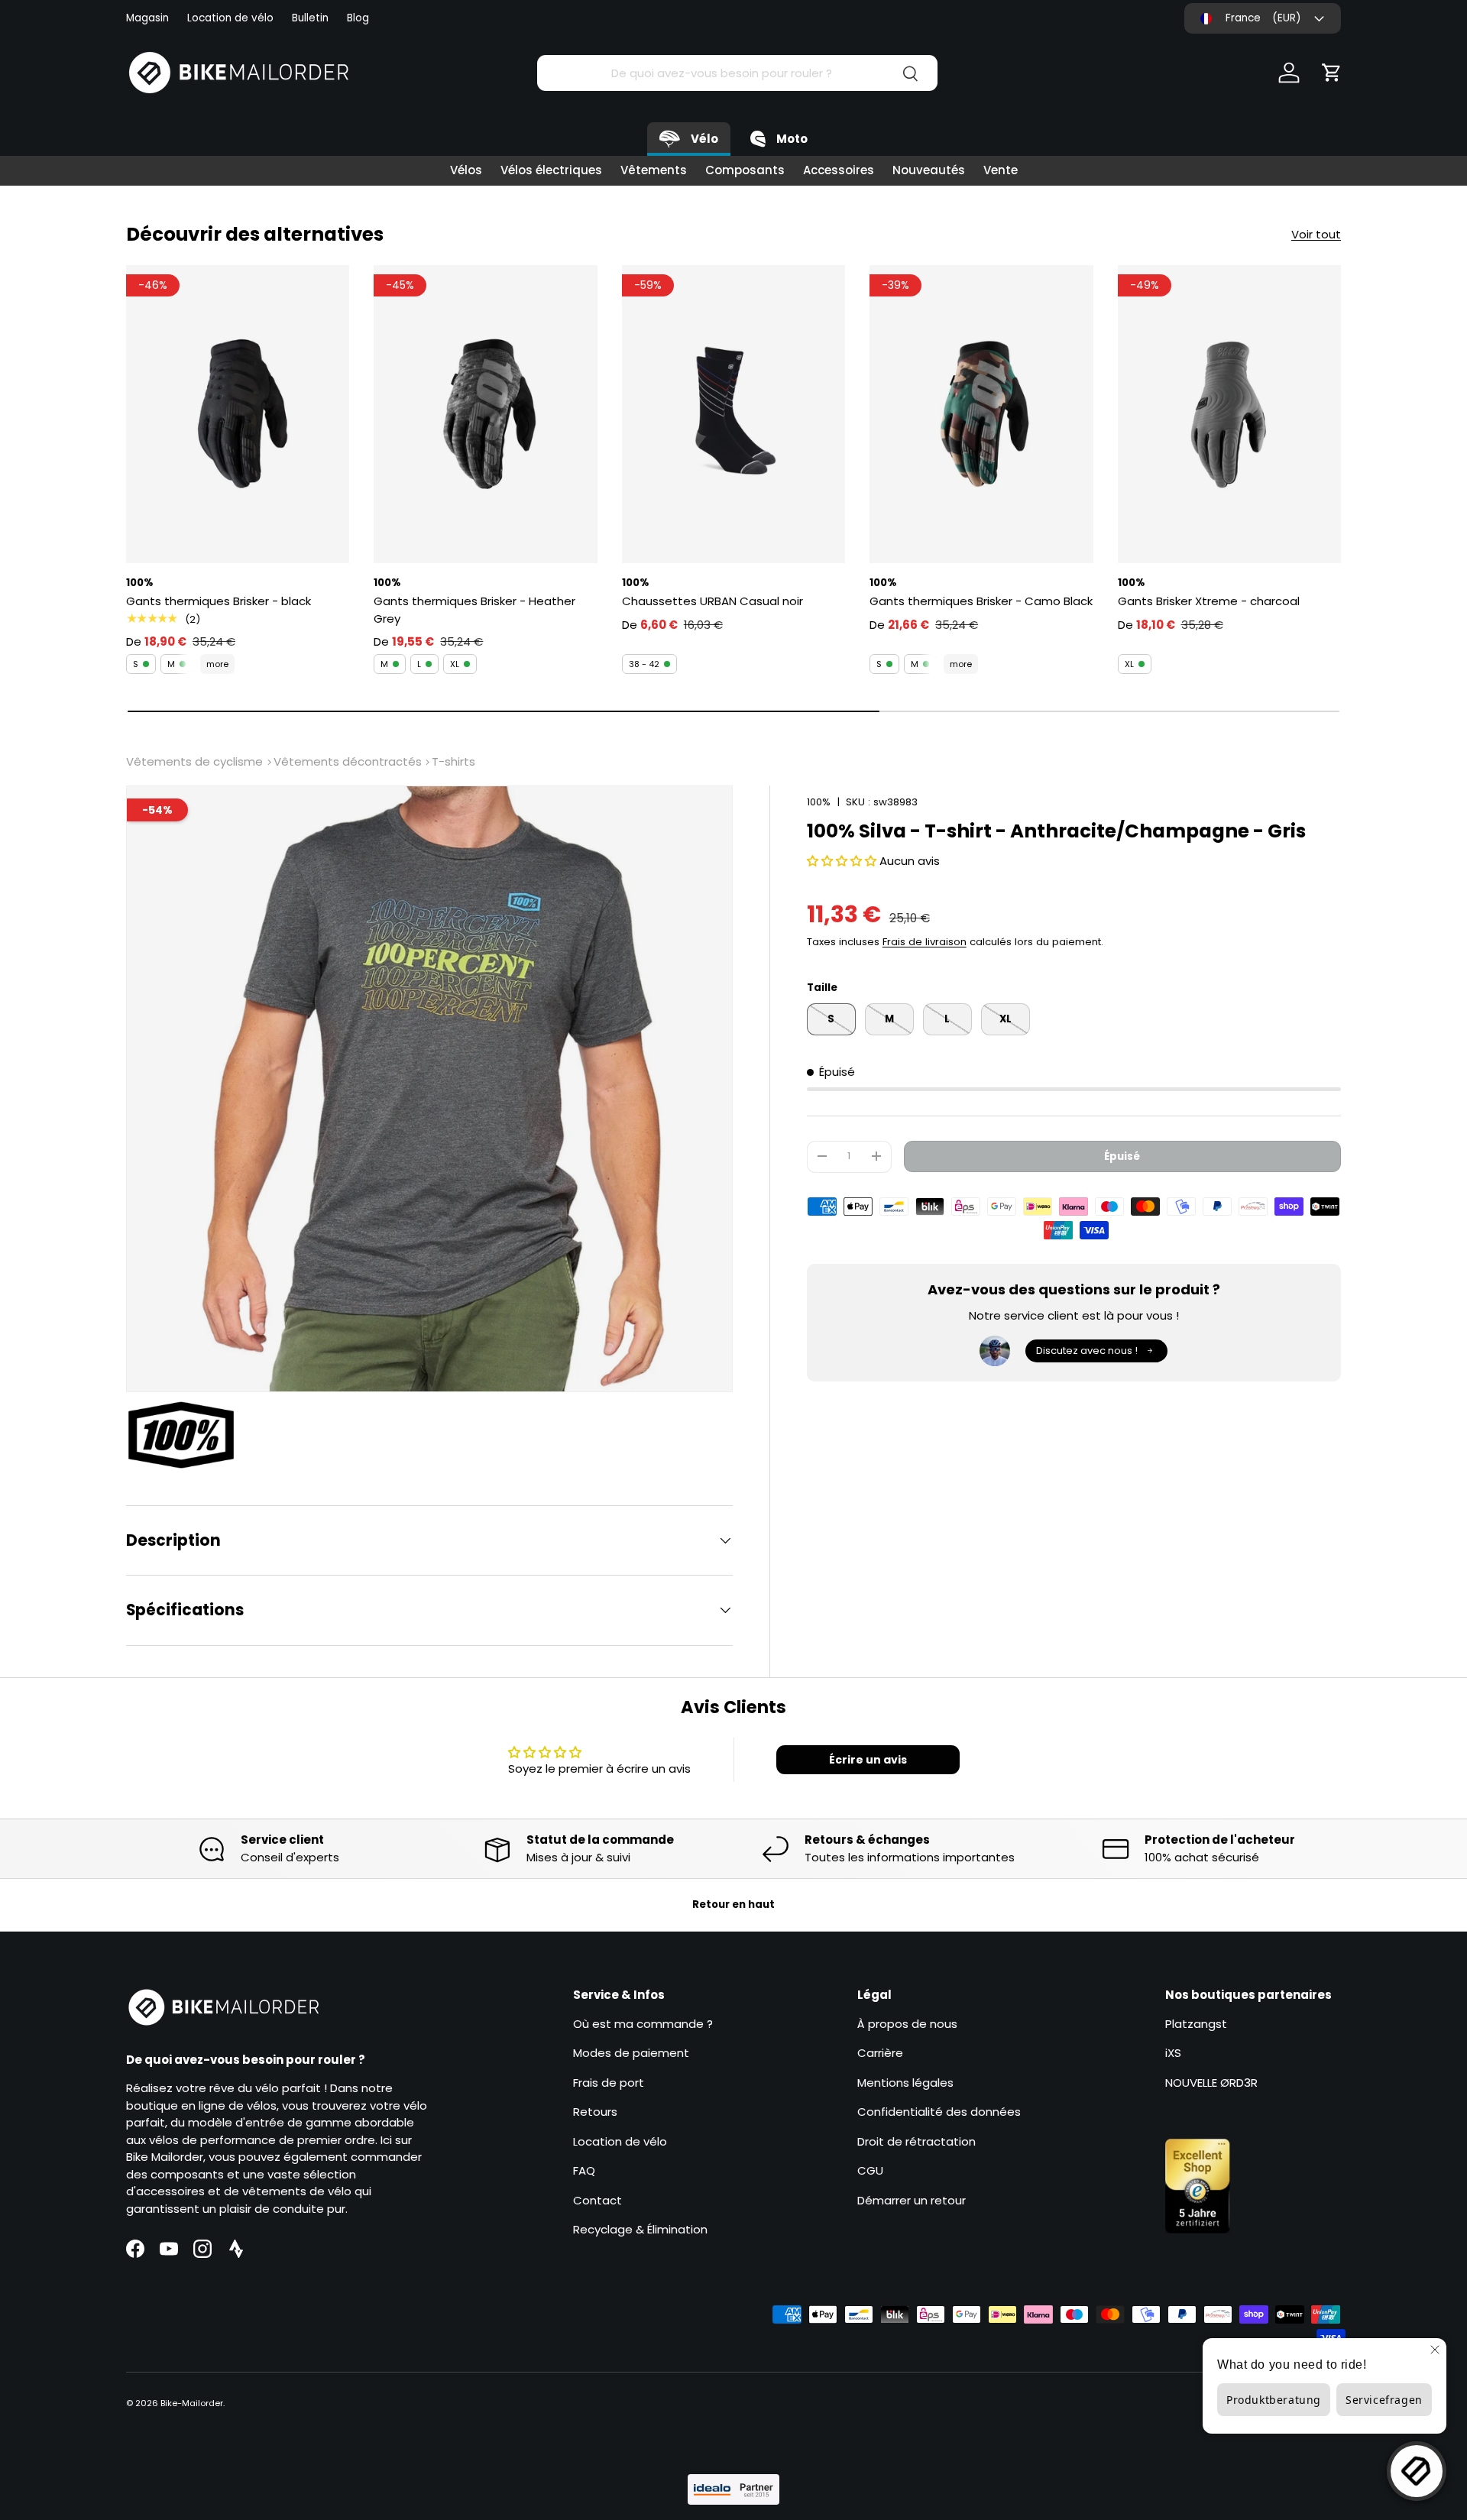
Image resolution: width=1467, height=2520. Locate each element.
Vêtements (654, 170)
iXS (1173, 2053)
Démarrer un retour (912, 2200)
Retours (595, 2112)
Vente (1001, 170)
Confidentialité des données (939, 2112)
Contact (597, 2200)
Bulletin (310, 18)
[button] (1332, 73)
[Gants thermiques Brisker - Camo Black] (981, 414)
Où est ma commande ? (643, 2024)
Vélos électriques (551, 170)
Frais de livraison (925, 942)
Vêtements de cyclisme (194, 761)
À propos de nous (907, 2024)
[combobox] (737, 73)
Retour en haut (733, 1905)
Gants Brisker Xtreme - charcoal (1209, 601)
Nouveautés (929, 170)
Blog (358, 18)
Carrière (880, 2053)
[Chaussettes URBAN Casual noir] (733, 414)
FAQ (584, 2170)
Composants (745, 170)
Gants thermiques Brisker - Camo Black (981, 601)
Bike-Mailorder (192, 2403)
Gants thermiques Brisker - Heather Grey (474, 610)
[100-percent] (189, 1435)
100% (819, 802)
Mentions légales (905, 2083)
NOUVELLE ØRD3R (1211, 2083)
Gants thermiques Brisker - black (219, 601)
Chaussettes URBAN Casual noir (712, 601)
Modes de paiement (631, 2053)
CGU (870, 2170)
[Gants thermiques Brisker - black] (238, 414)
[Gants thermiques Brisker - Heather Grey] (485, 414)
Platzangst (1196, 2024)
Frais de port (609, 2083)
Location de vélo (230, 18)
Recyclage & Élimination (640, 2229)
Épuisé (1122, 1156)
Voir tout (1316, 234)
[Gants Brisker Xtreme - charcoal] (1229, 414)
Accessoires (839, 170)
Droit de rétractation (916, 2141)
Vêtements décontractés (348, 761)
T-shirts (453, 761)
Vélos (466, 170)
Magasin (147, 18)
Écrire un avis (868, 1760)
